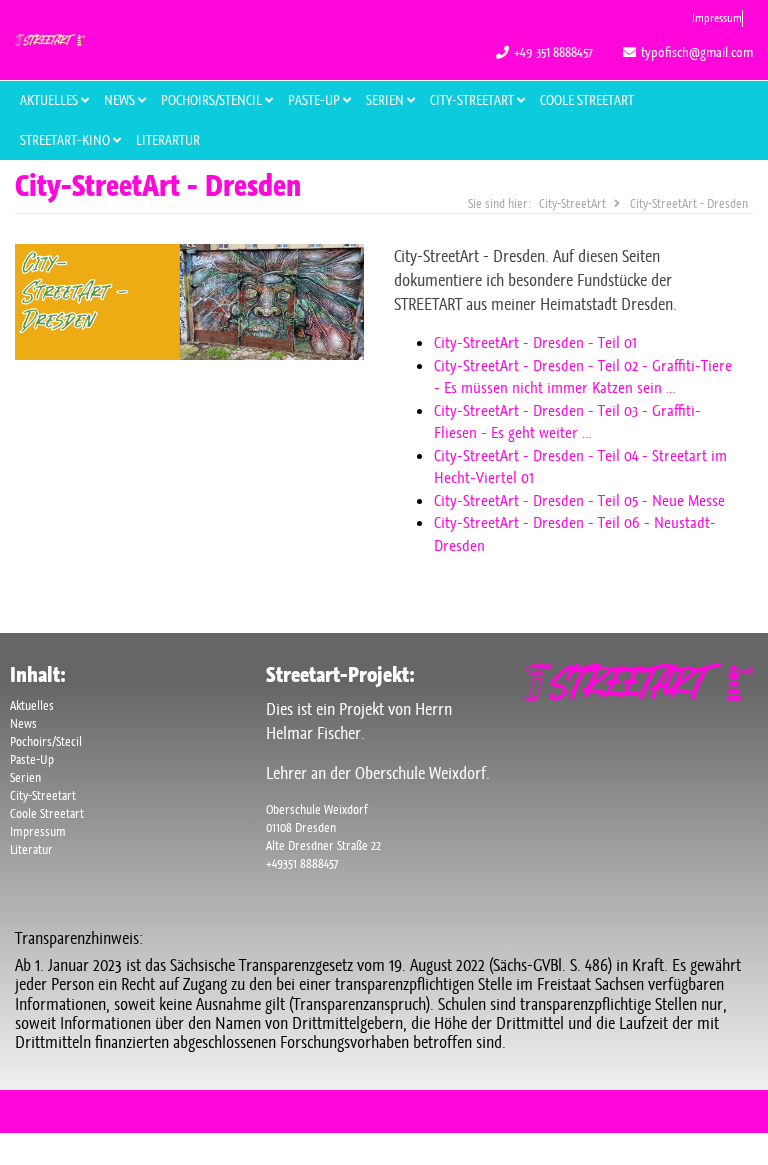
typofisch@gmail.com (697, 52)
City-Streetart (43, 795)
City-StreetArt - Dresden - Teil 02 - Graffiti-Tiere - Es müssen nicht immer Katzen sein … (583, 377)
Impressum (717, 18)
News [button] (121, 100)
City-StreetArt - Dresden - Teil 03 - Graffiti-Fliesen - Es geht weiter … (567, 422)
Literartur (168, 140)
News (23, 723)
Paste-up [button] (315, 100)
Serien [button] (386, 100)
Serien (25, 777)
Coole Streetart (587, 100)
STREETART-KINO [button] (66, 140)
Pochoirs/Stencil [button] (213, 100)
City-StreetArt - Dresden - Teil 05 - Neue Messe (579, 500)
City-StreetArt (473, 100)
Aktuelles (32, 705)
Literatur (31, 849)
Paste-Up (32, 759)
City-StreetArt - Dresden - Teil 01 (535, 342)
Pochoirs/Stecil (46, 741)
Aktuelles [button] (50, 100)
